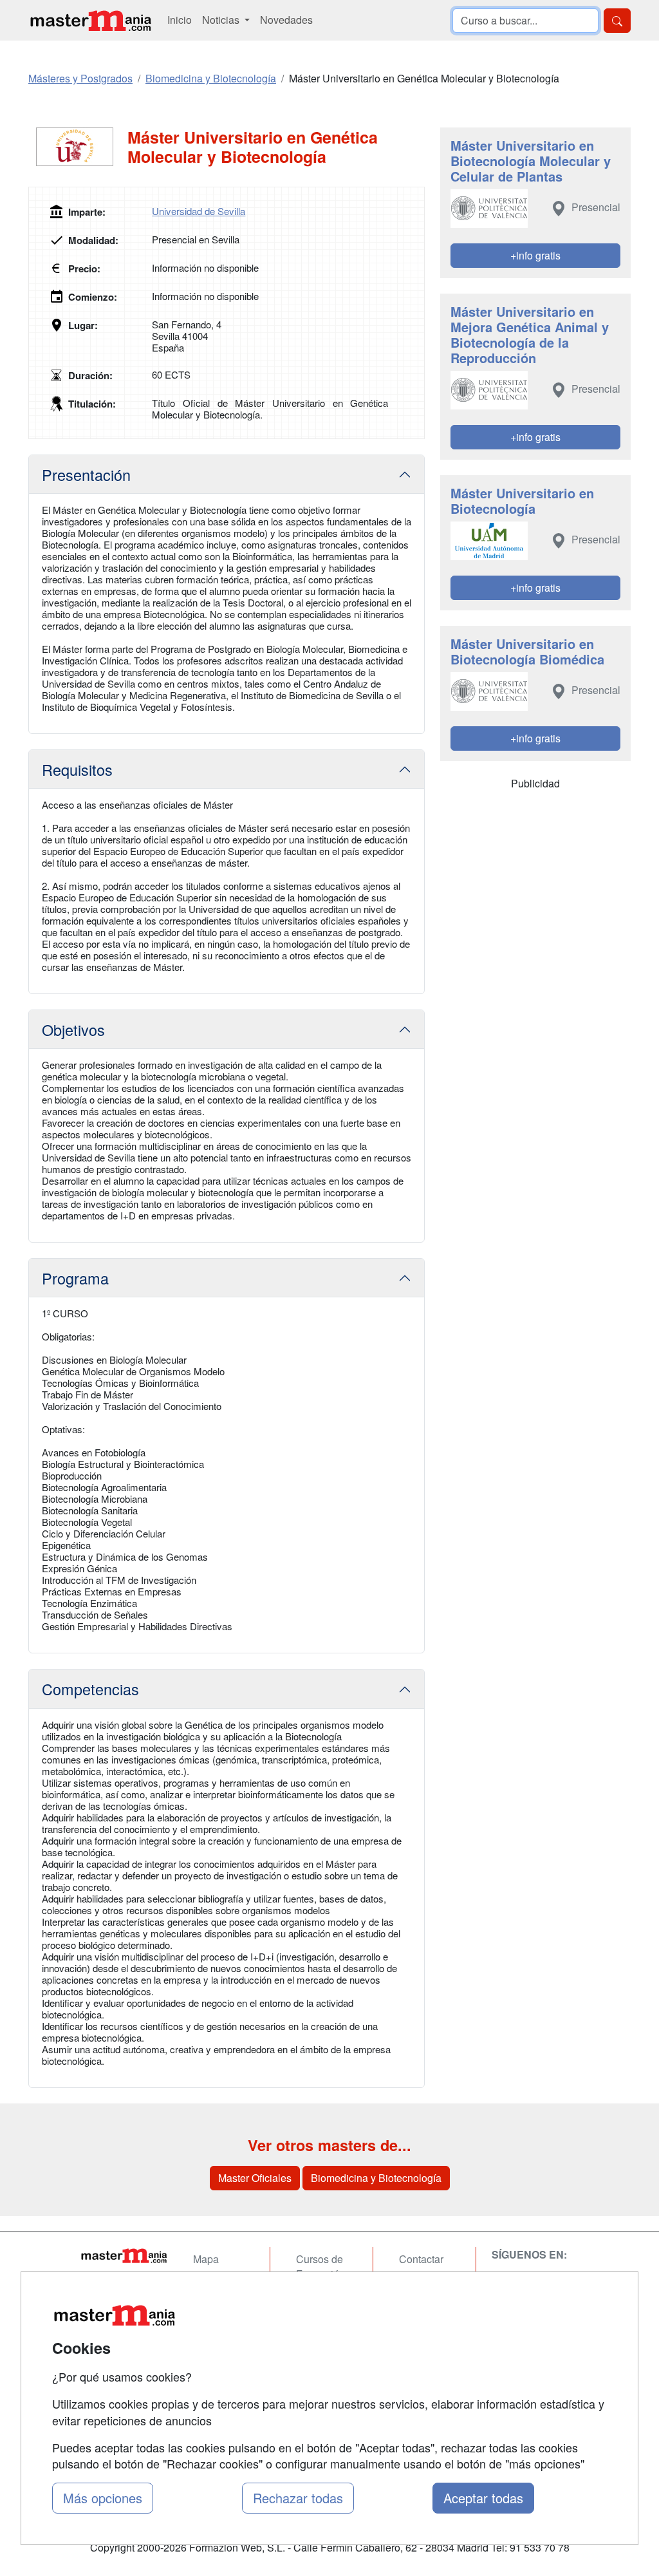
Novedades (286, 20)
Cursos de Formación (320, 2266)
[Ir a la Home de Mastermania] (124, 2255)
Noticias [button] (222, 20)
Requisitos (77, 769)
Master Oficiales (255, 2178)
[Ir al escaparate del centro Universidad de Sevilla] (78, 147)
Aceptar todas (483, 2498)
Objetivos (73, 1029)
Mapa (206, 2259)
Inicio (180, 20)
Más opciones (103, 2498)
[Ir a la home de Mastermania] (90, 20)
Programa (75, 1278)
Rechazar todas (298, 2498)
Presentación (86, 475)
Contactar (421, 2259)
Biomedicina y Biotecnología (376, 2178)
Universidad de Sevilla (199, 211)
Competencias (90, 1689)
